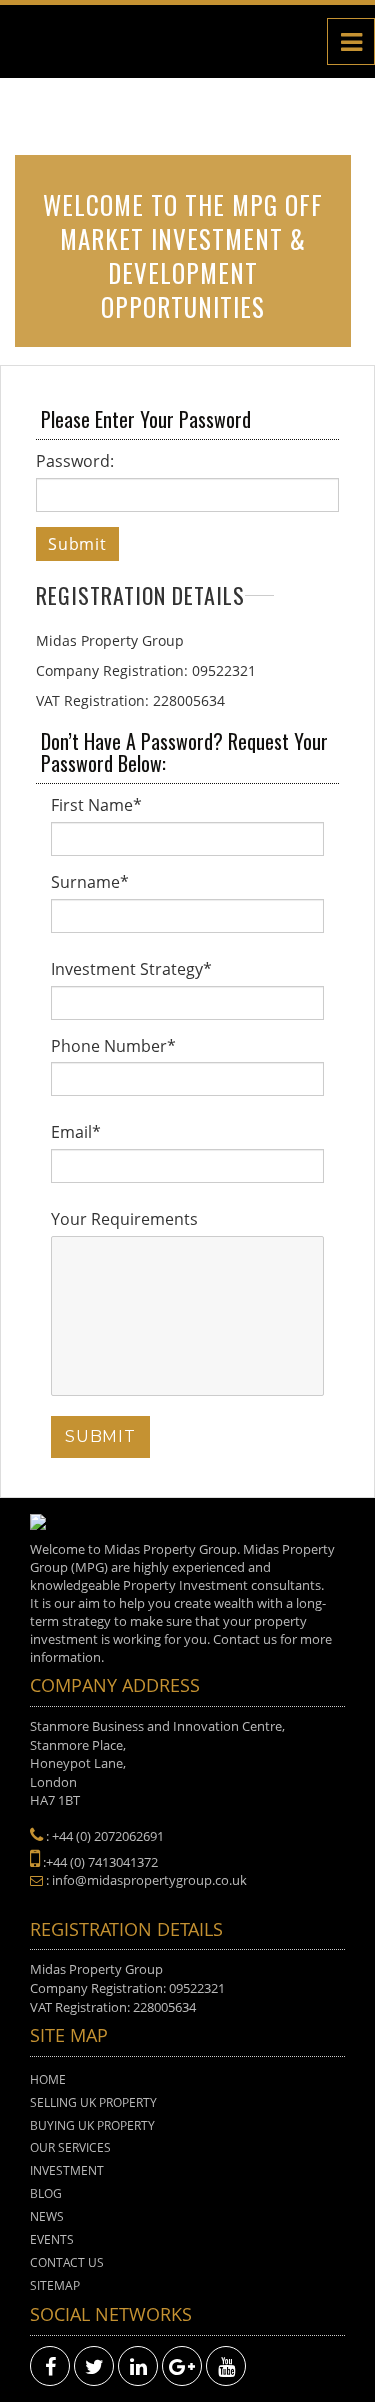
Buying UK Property (92, 2125)
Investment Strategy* (131, 969)
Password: (75, 461)
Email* (76, 1132)
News (47, 2216)
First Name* (96, 805)
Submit (77, 544)
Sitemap (55, 2285)
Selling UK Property (93, 2102)
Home (48, 2079)
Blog (46, 2193)
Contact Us (67, 2262)
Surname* (90, 882)
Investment (67, 2170)
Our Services (70, 2147)
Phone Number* (113, 1046)
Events (52, 2239)
